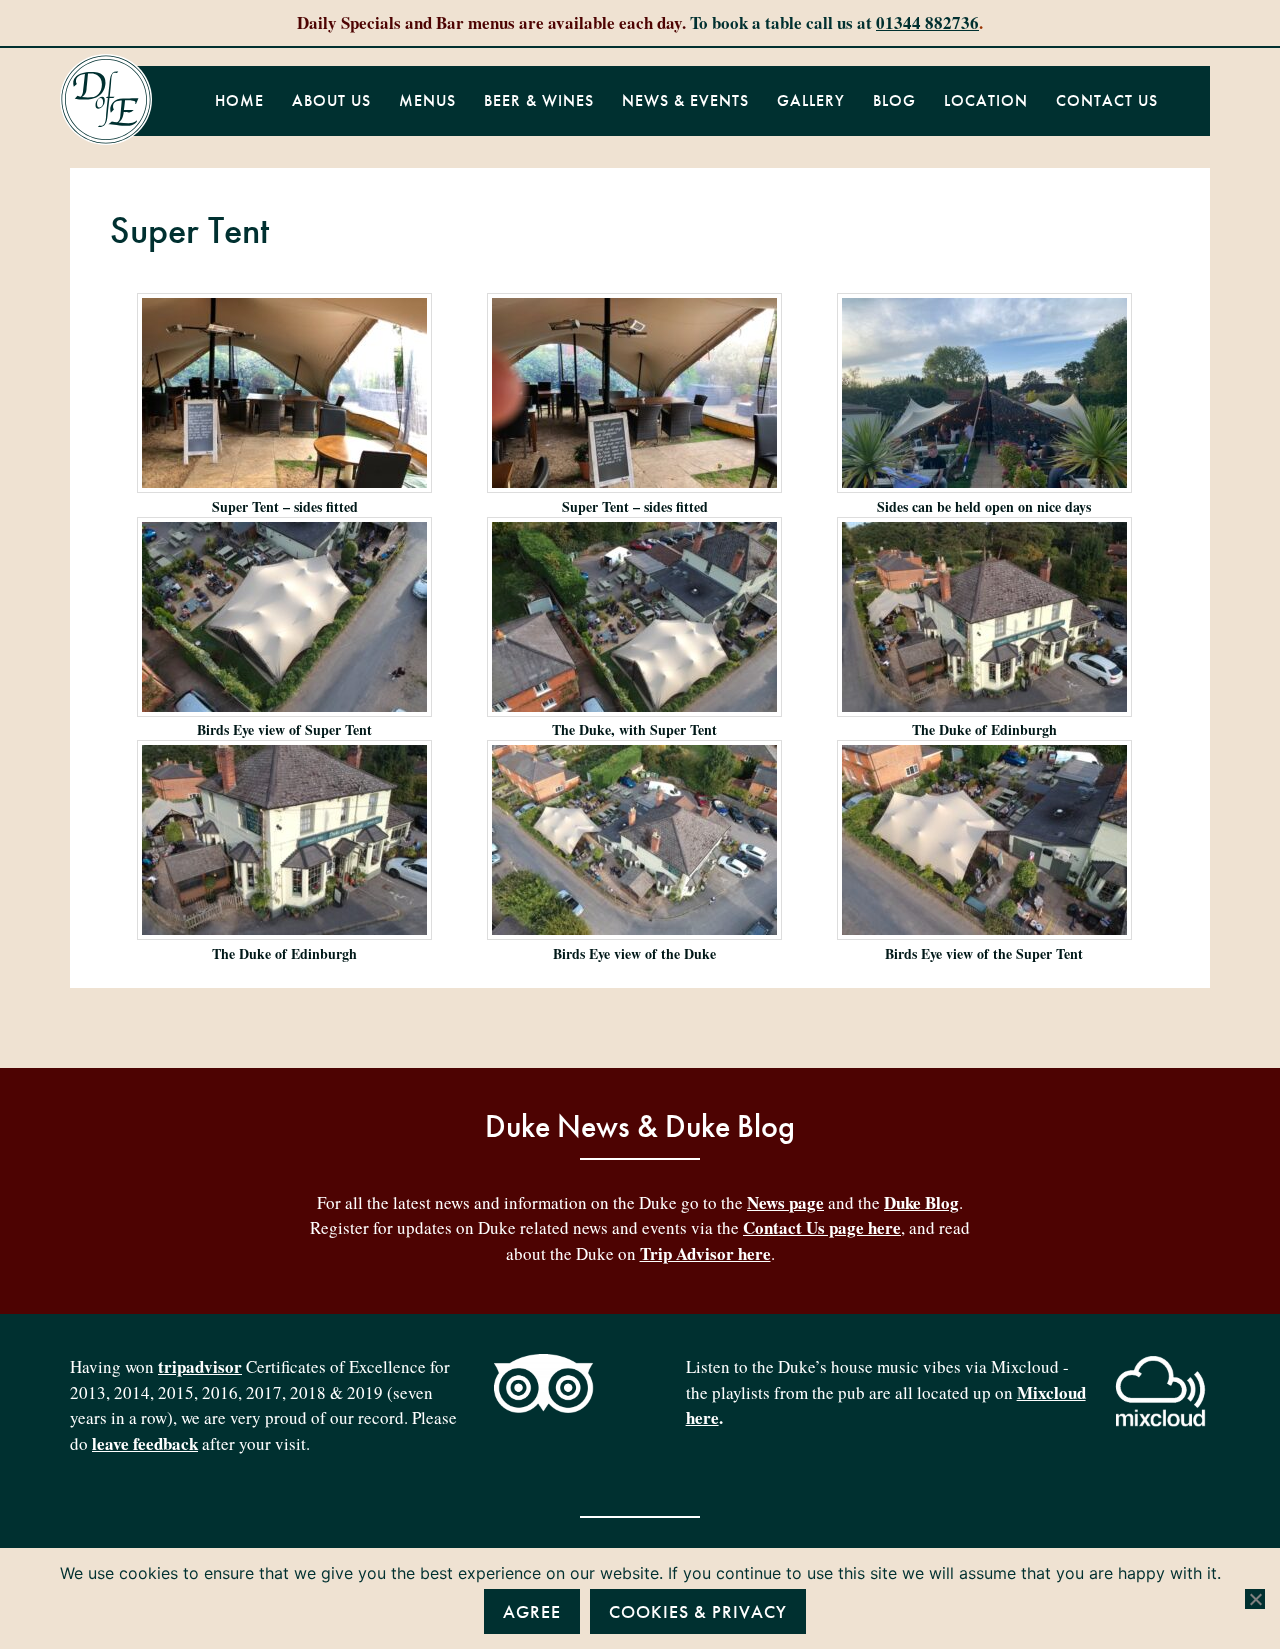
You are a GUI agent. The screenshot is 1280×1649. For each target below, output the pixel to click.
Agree (532, 1611)
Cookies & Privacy (698, 1611)
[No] (1255, 1599)
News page (785, 1202)
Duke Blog (921, 1202)
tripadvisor (200, 1366)
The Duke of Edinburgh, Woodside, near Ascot (106, 100)
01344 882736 (927, 22)
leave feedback (145, 1443)
